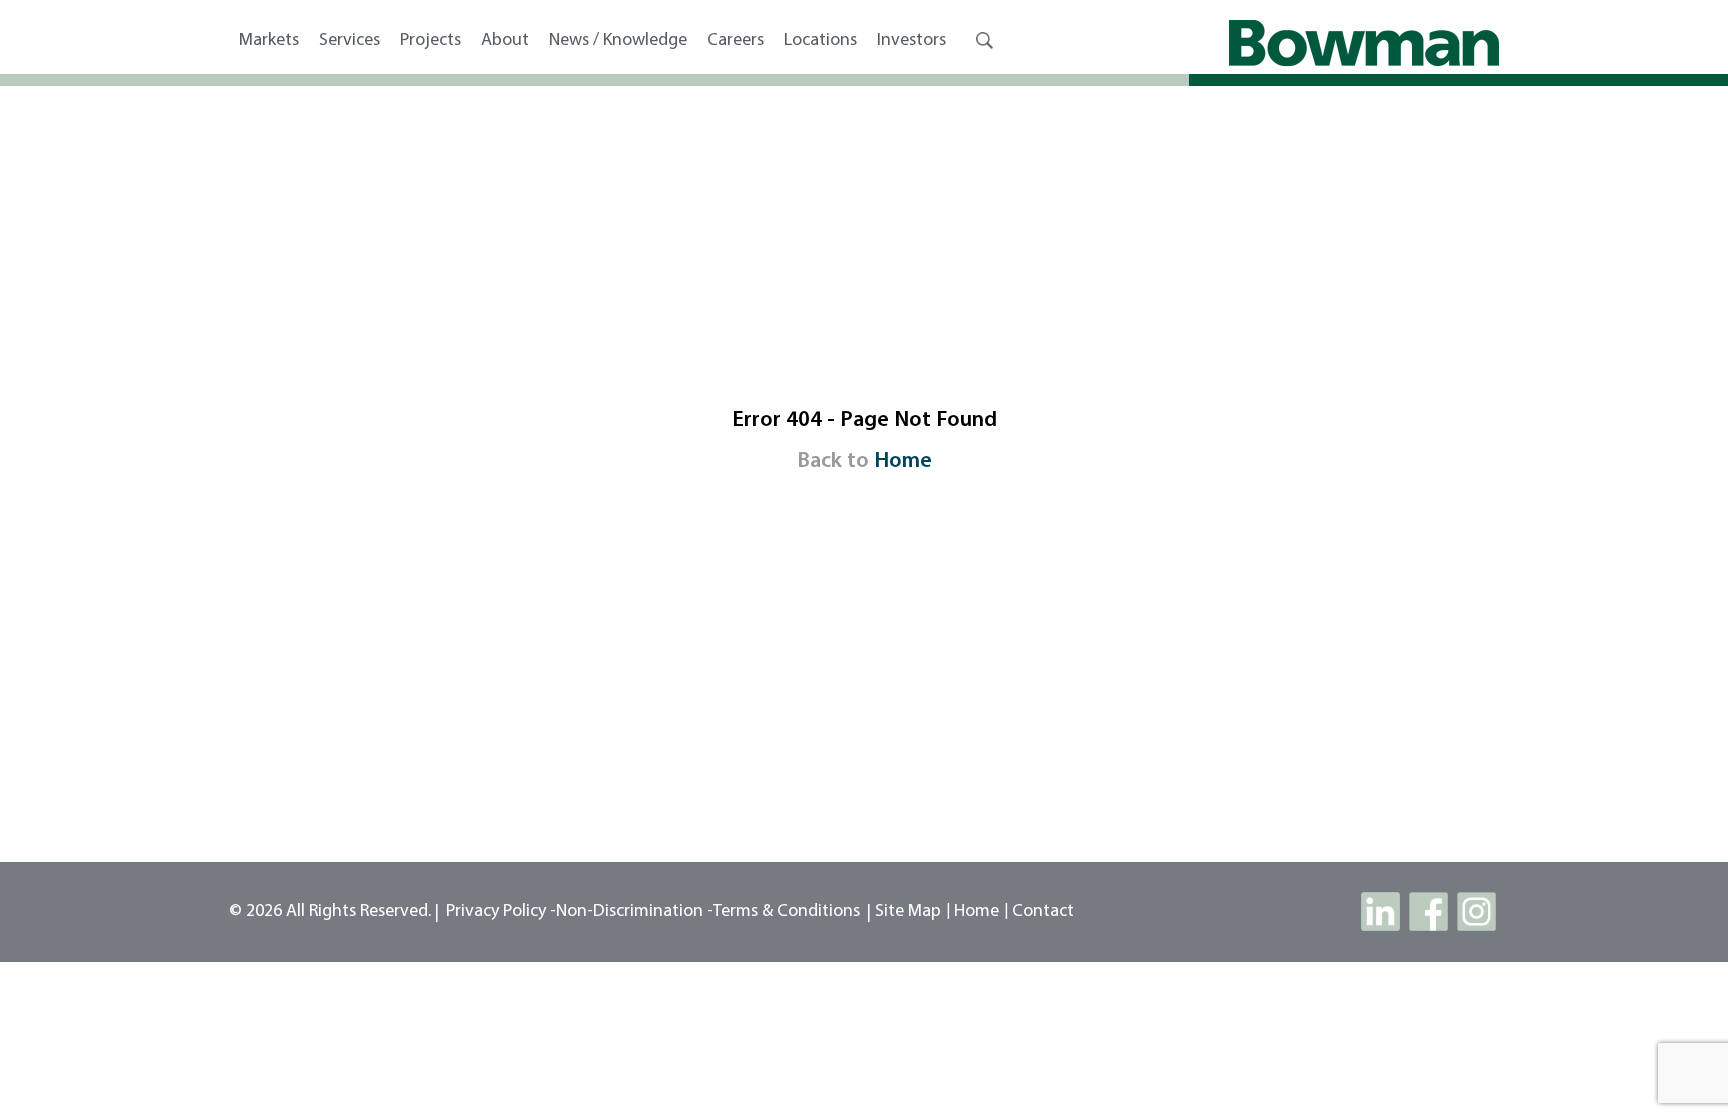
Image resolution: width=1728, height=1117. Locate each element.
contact (1043, 912)
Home (903, 461)
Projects (430, 41)
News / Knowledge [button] (618, 41)
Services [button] (349, 41)
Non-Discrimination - (634, 912)
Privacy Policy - (501, 912)
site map (908, 912)
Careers (735, 41)
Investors (911, 41)
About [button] (505, 41)
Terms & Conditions (786, 912)
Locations (820, 41)
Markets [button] (269, 41)
